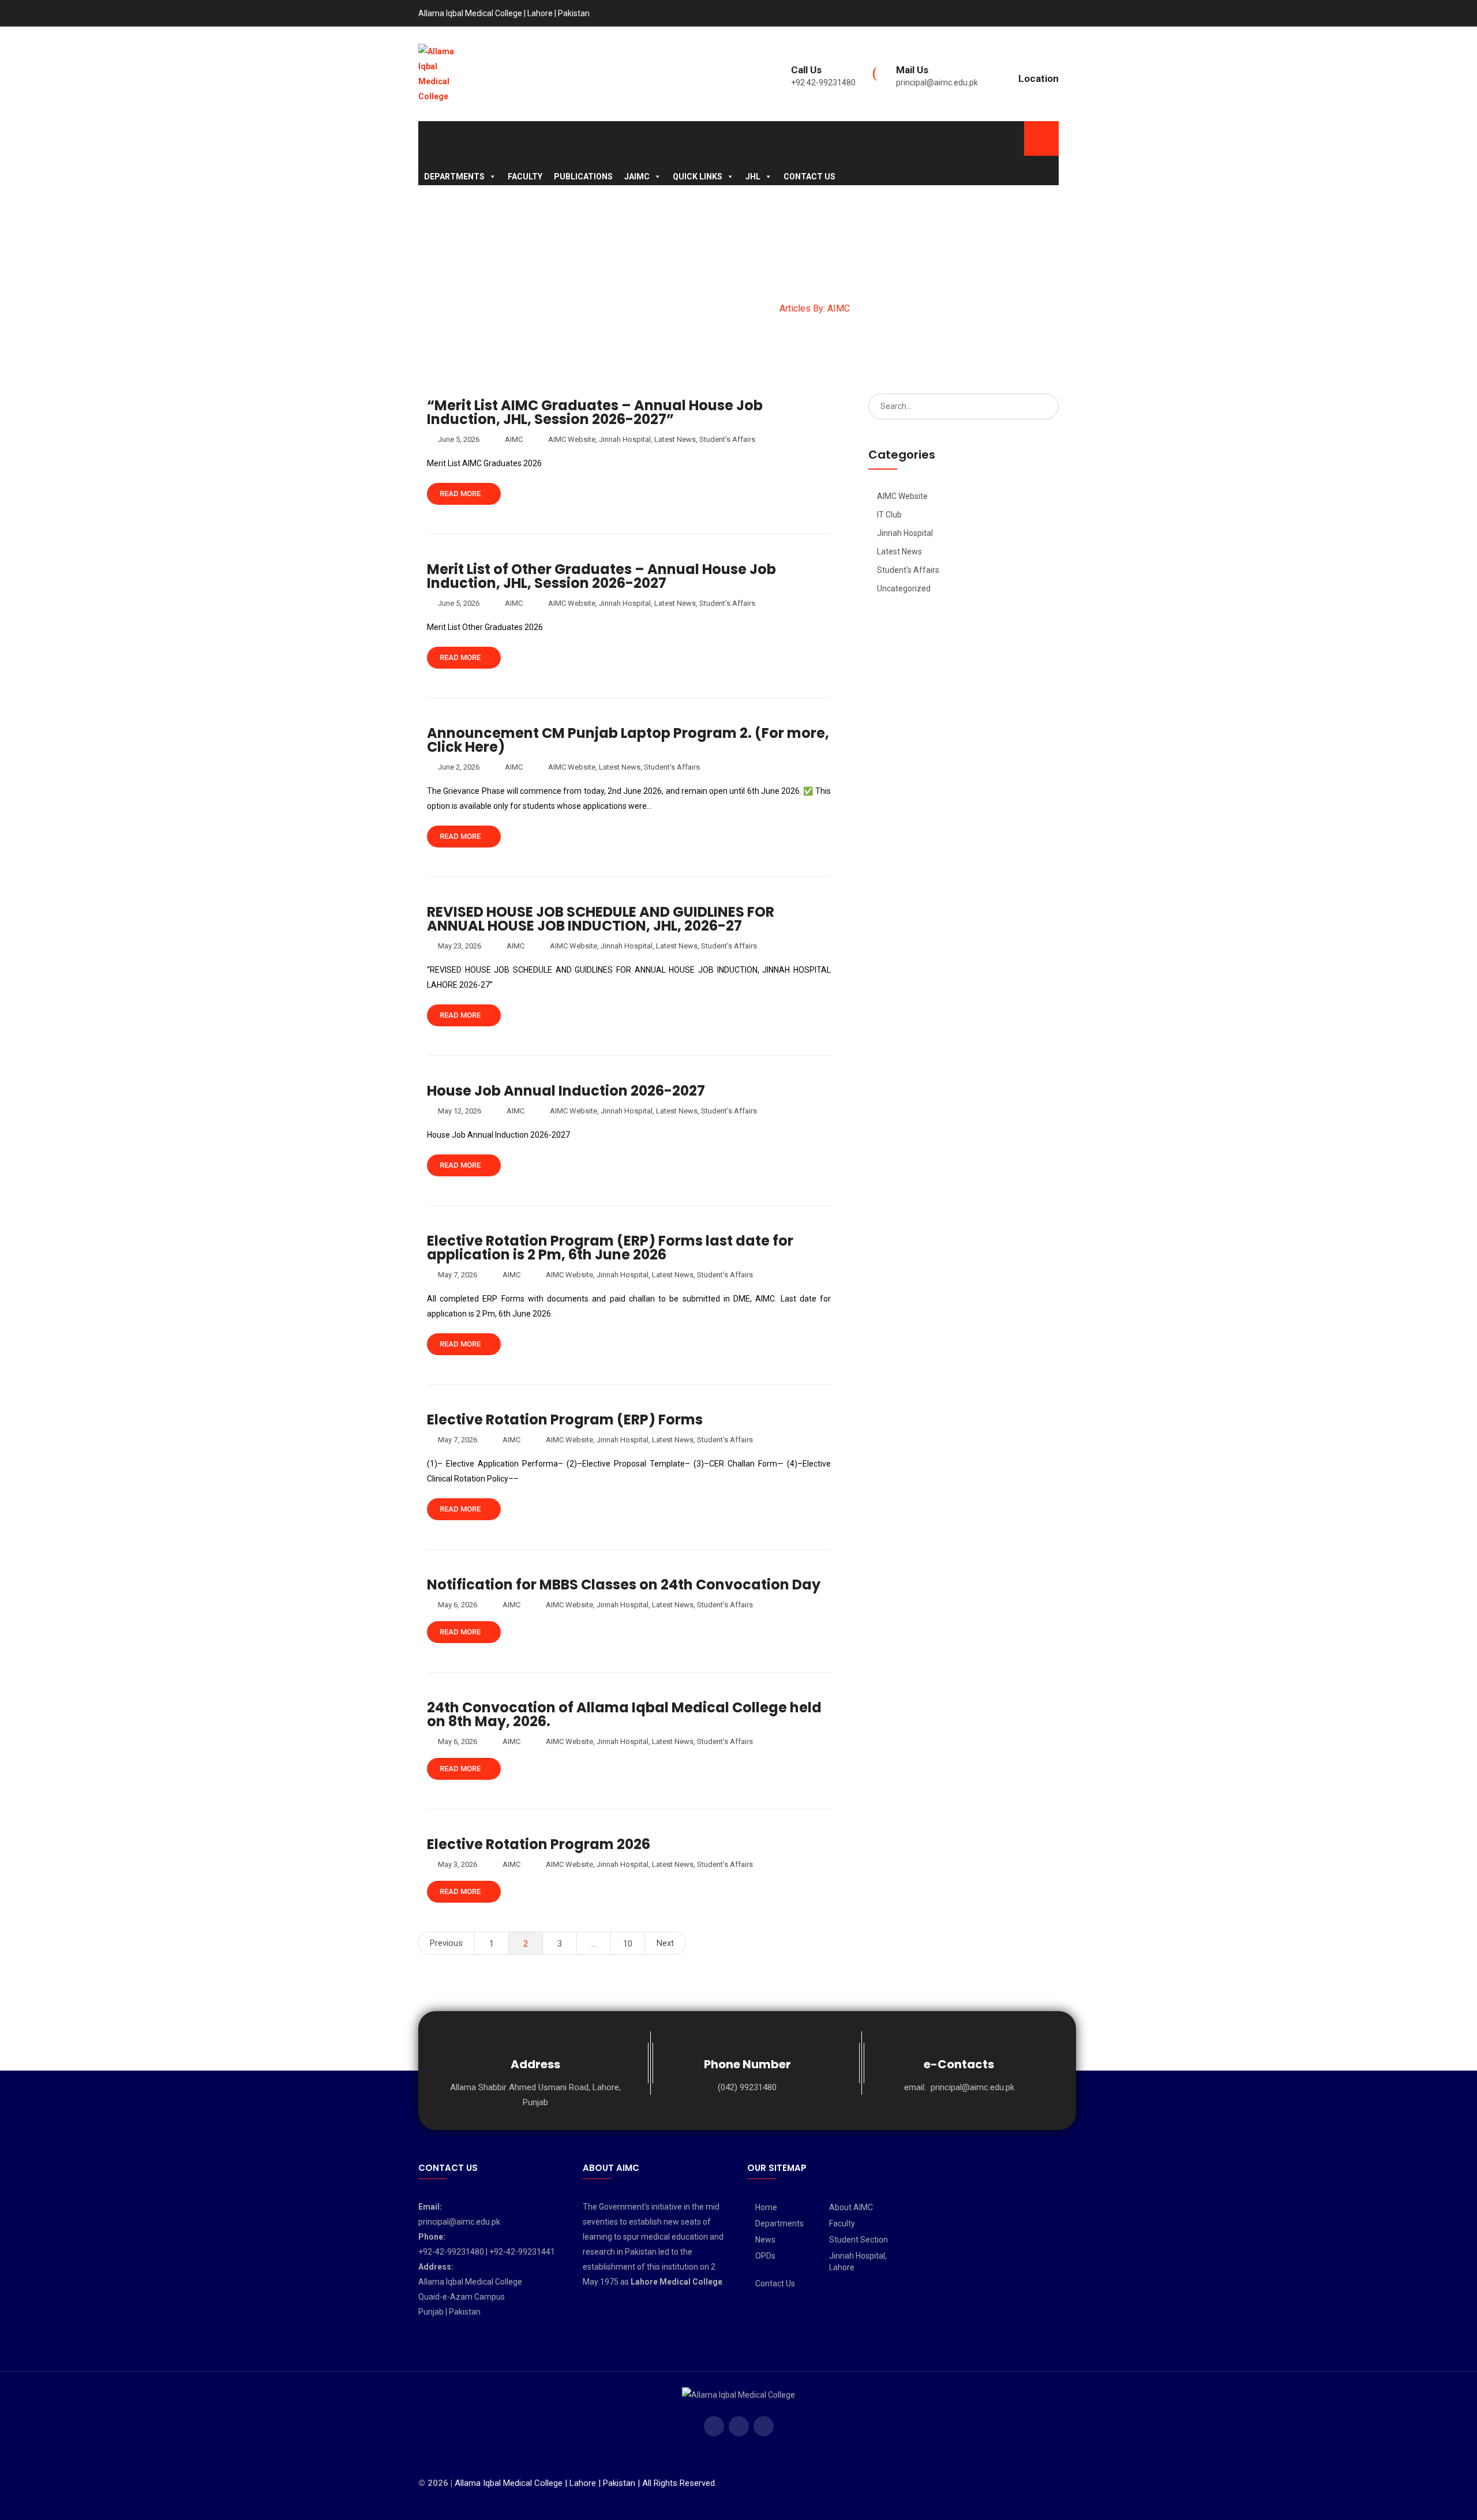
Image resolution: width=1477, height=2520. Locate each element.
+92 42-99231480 (823, 82)
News (765, 2240)
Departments (454, 177)
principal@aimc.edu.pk (937, 82)
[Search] (1046, 406)
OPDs (765, 2256)
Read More (461, 494)
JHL (753, 177)
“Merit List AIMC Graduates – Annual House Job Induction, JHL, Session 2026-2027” (595, 412)
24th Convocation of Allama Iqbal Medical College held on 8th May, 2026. (624, 1714)
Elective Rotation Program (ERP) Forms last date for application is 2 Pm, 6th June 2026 (610, 1248)
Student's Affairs (727, 439)
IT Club (889, 515)
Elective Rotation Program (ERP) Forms (565, 1420)
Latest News (675, 439)
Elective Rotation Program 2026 (539, 1844)
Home (766, 2207)
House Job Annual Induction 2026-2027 (566, 1091)
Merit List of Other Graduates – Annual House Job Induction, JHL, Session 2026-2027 (601, 576)
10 (628, 1944)
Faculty (525, 177)
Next (665, 1943)
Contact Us (809, 177)
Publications (583, 177)
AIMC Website (572, 439)
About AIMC (851, 2207)
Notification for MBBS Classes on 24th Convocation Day (624, 1585)
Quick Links (698, 177)
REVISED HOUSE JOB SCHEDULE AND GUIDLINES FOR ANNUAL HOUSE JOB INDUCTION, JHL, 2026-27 (601, 919)
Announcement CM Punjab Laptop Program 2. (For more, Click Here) (628, 740)
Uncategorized (904, 588)
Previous (446, 1943)
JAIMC (637, 177)
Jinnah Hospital (625, 439)
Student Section (859, 2240)
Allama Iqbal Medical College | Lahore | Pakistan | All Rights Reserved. (586, 2483)
